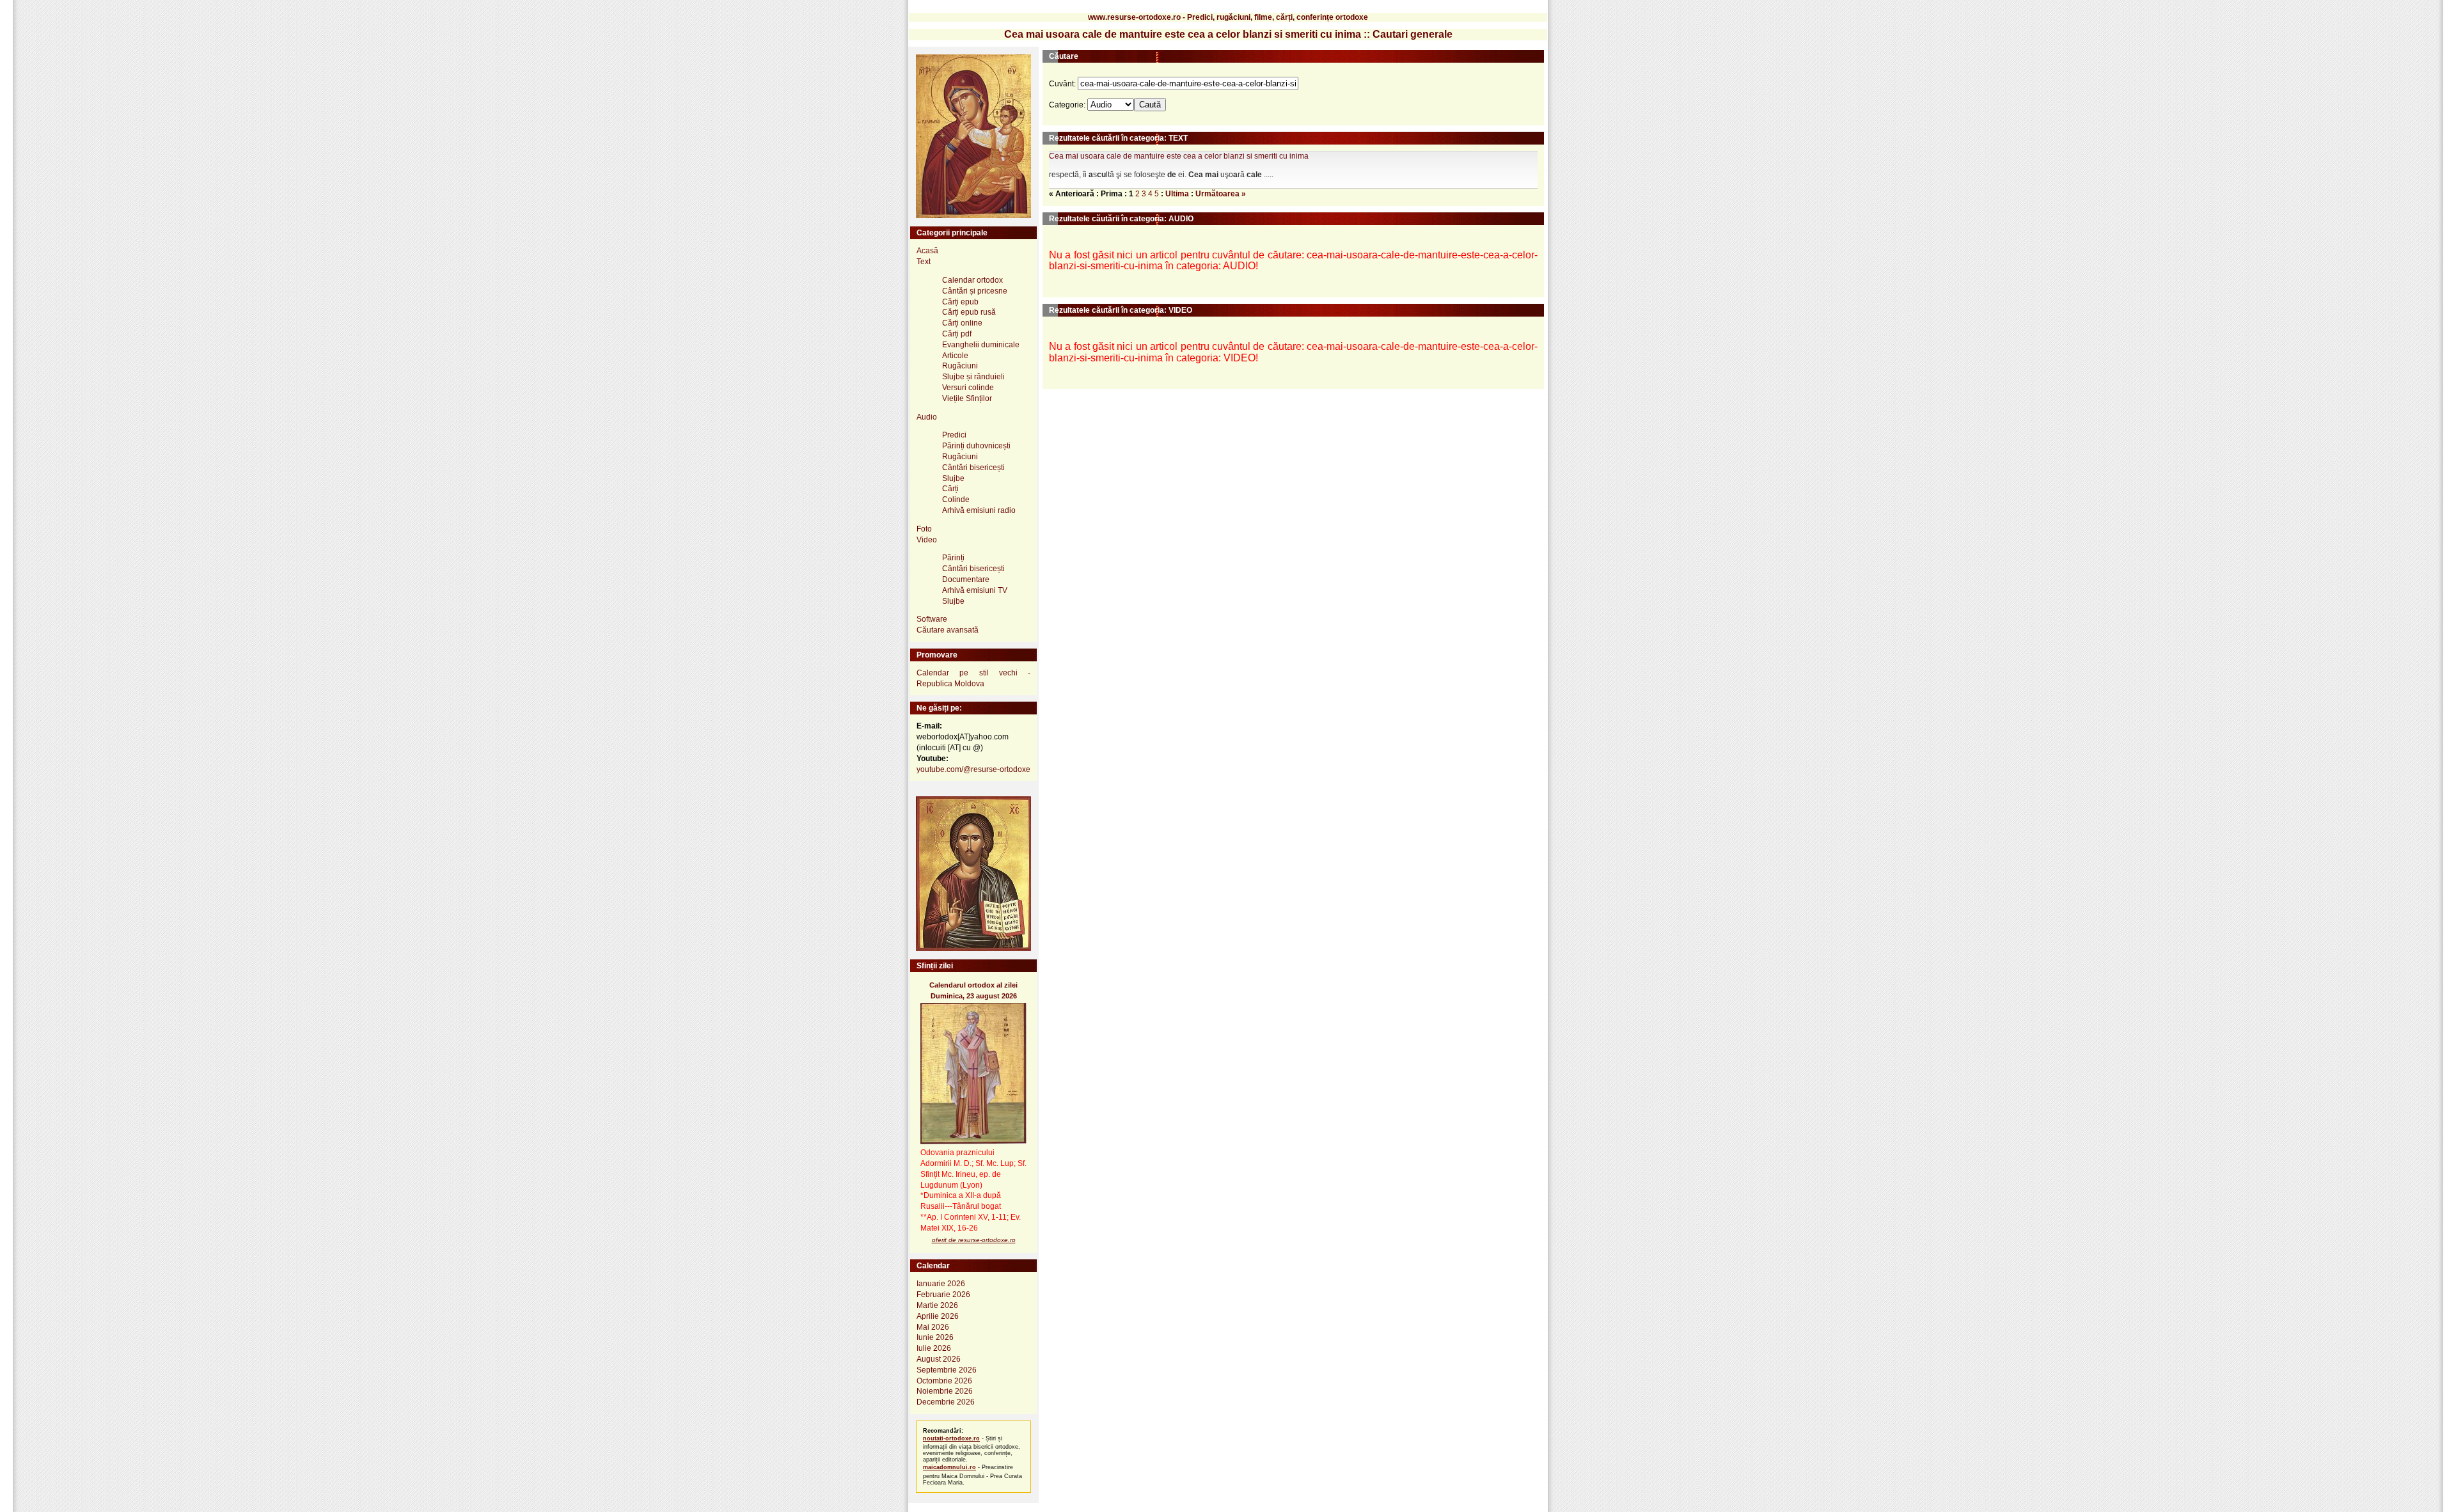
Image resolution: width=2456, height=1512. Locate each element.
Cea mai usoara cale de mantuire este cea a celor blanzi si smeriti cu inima (1179, 156)
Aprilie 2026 (938, 1316)
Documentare (966, 579)
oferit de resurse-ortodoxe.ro (974, 1240)
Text (924, 262)
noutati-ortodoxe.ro (951, 1438)
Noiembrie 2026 (945, 1391)
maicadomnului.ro (949, 1467)
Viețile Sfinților (967, 398)
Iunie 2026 (935, 1337)
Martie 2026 (937, 1305)
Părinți (953, 558)
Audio (927, 417)
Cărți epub (960, 302)
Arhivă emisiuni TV (975, 590)
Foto (924, 529)
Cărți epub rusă (969, 312)
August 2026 (939, 1359)
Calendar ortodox (972, 280)
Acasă (927, 251)
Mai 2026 (933, 1327)
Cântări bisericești (973, 468)
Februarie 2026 (943, 1295)
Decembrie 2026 (946, 1402)
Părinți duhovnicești (976, 446)
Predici (954, 435)
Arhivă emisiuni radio (979, 510)
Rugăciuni (960, 366)
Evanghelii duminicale (981, 345)
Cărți (950, 489)
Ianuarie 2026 (941, 1284)
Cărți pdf (957, 334)
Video (927, 540)
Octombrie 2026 (944, 1381)
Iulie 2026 (934, 1348)
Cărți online (962, 323)
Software (932, 619)
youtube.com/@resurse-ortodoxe (973, 769)
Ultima (1177, 194)
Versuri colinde (968, 388)
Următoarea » (1221, 194)
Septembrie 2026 (947, 1370)
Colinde (956, 500)
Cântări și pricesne (975, 291)
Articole (955, 356)
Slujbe (953, 478)
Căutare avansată (948, 630)
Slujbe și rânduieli (973, 377)
